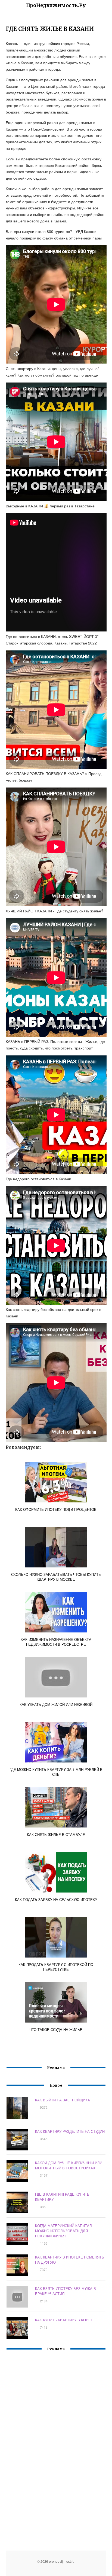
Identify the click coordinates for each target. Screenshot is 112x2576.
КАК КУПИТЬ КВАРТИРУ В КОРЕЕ (64, 2320)
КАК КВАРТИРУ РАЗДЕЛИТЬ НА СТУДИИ (70, 2131)
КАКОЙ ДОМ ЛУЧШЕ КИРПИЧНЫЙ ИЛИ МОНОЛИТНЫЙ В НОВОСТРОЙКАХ (69, 2165)
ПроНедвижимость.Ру (56, 5)
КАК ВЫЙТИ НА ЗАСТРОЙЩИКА (63, 2100)
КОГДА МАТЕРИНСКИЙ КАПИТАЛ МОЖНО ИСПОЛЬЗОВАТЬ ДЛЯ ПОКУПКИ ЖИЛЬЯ (63, 2231)
